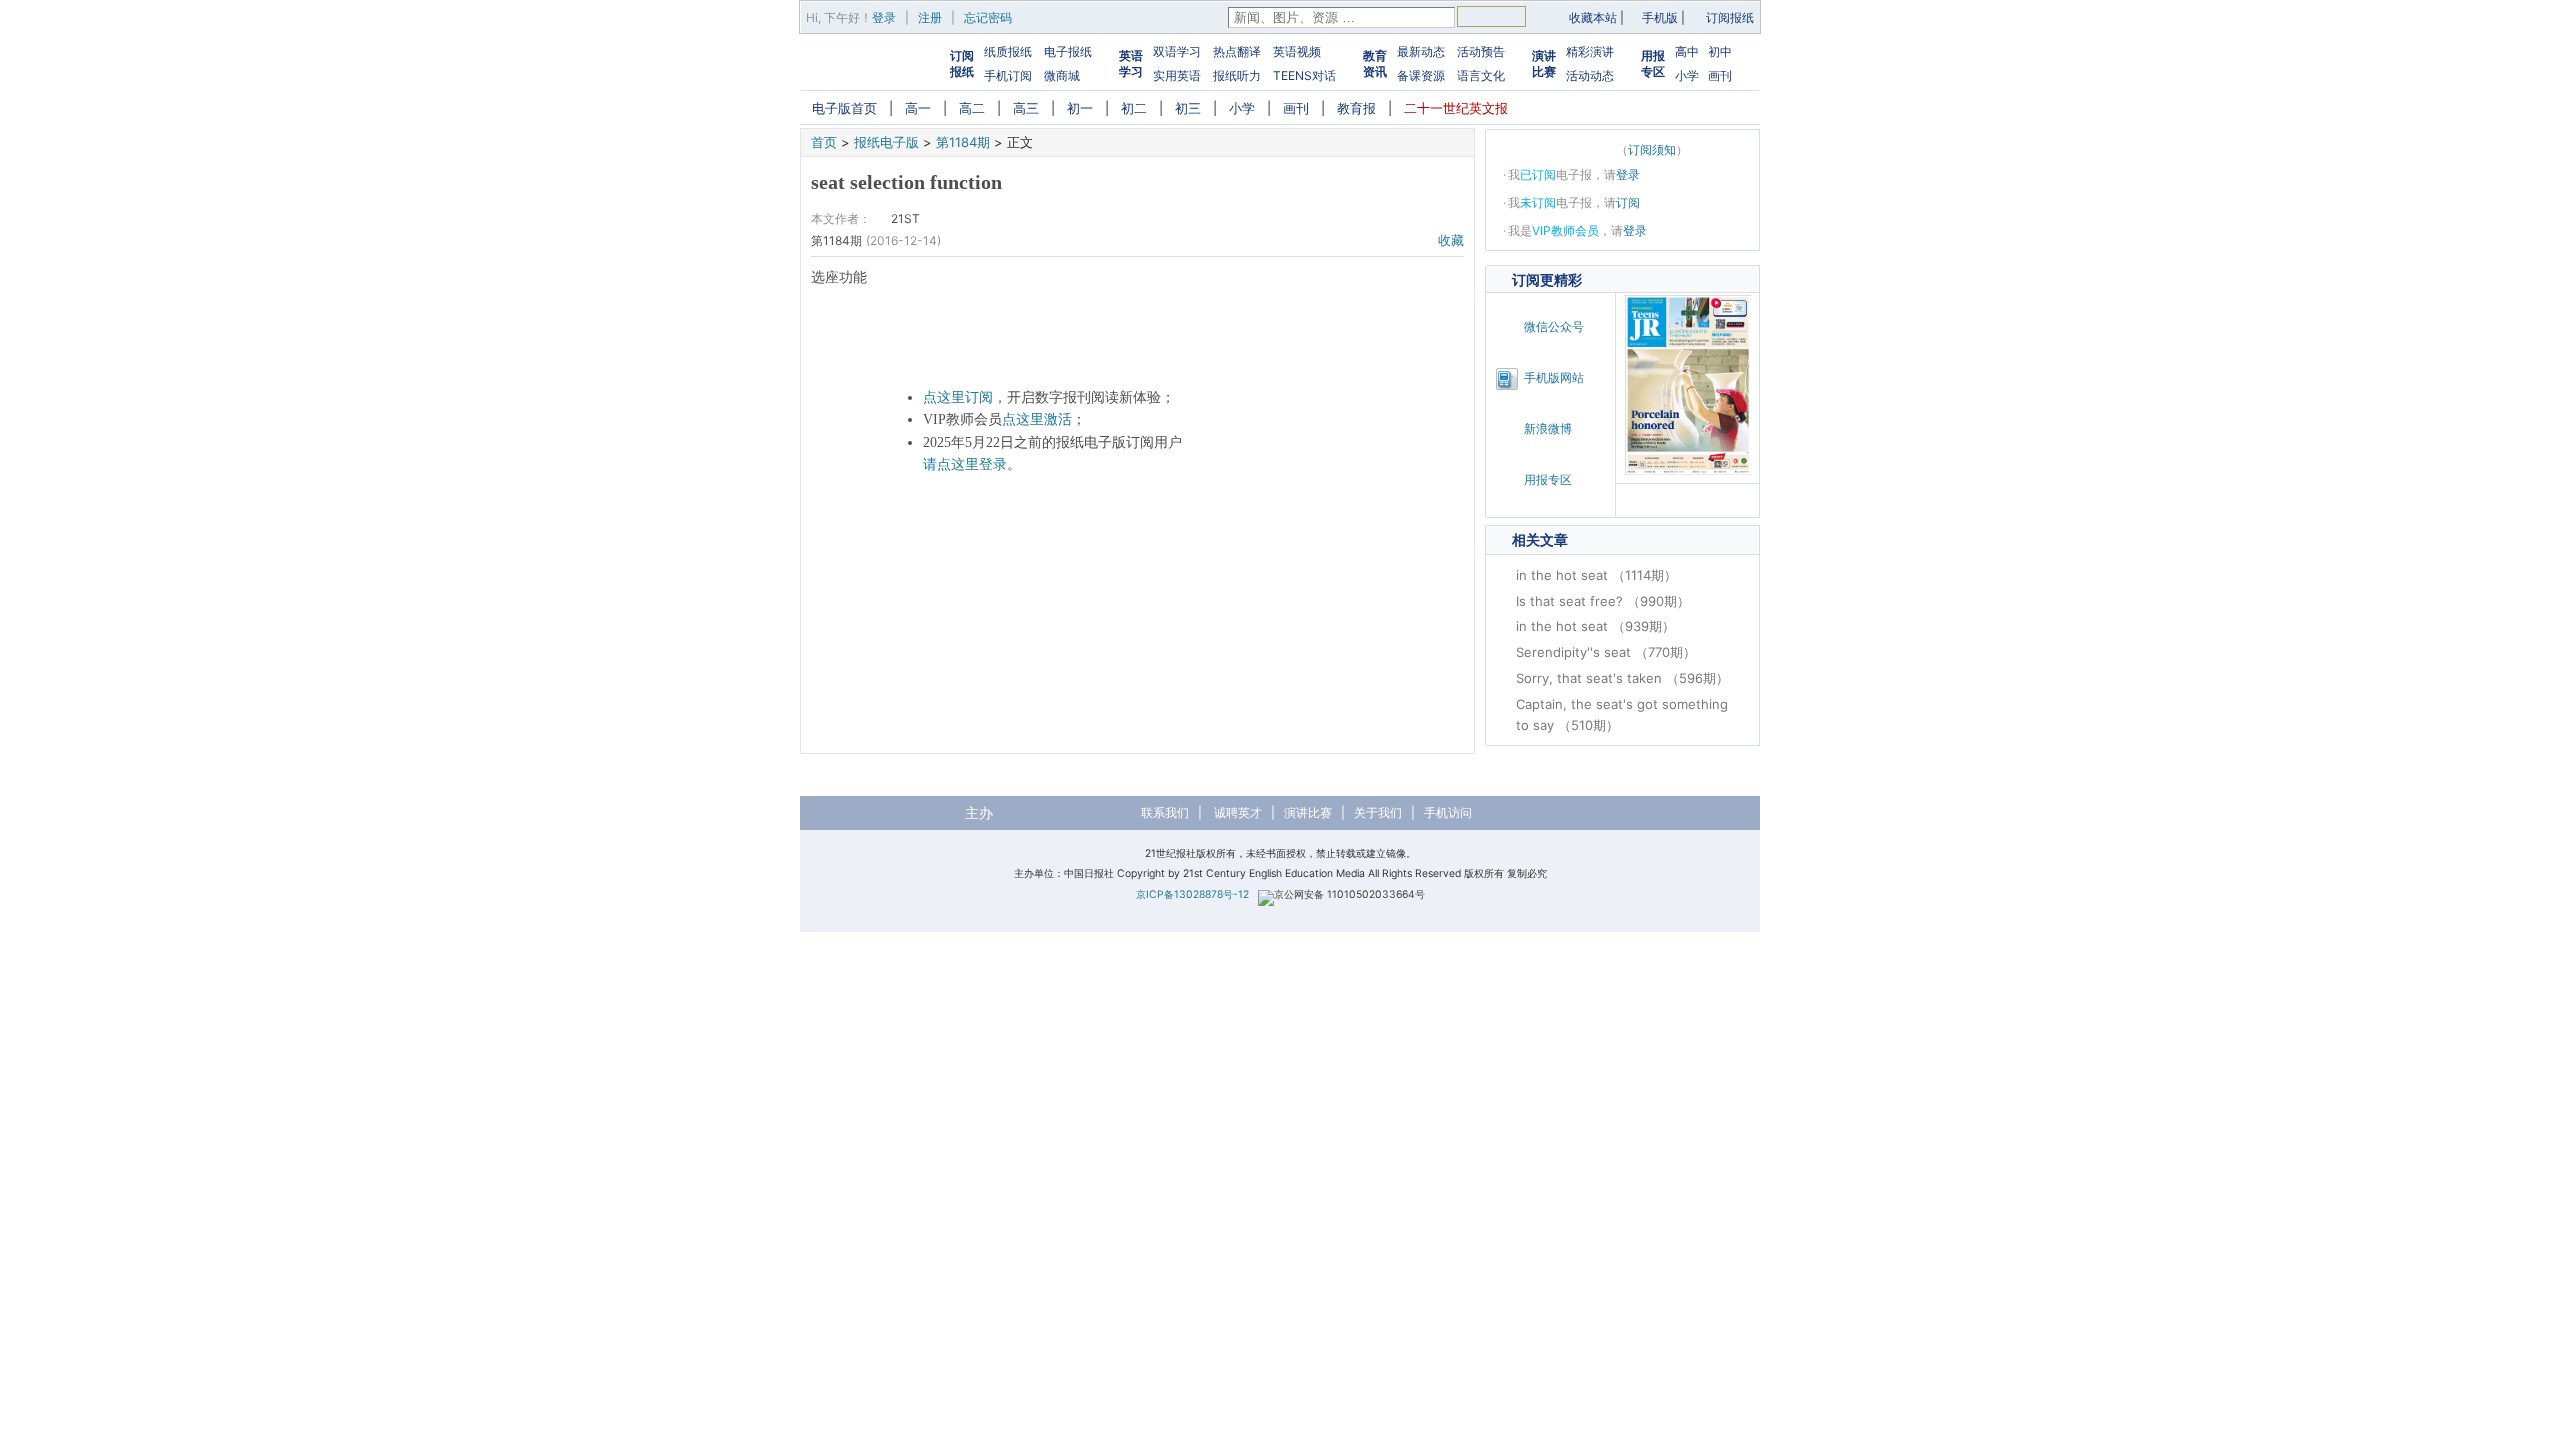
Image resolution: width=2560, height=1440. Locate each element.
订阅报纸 (1730, 17)
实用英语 (1177, 75)
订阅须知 (1652, 149)
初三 (1188, 108)
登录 (884, 17)
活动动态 (1590, 75)
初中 (1720, 51)
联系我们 (1165, 812)
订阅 (1628, 202)
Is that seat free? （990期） (1603, 601)
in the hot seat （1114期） (1596, 575)
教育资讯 (1375, 63)
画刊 (1720, 75)
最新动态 (1421, 51)
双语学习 (1177, 51)
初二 (1134, 108)
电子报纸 (1068, 51)
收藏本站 (1593, 17)
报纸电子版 (886, 142)
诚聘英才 (1238, 812)
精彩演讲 (1590, 51)
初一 (1080, 108)
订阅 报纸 (962, 63)
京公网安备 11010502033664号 (1349, 894)
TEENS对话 (1304, 75)
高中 (1687, 51)
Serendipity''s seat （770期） (1606, 652)
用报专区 (1653, 63)
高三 (1026, 108)
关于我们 (1378, 812)
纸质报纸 (1008, 51)
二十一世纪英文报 (1456, 108)
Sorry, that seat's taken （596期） (1622, 678)
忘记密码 (988, 17)
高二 (972, 108)
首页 (824, 142)
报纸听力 (1237, 75)
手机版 (1660, 17)
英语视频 (1297, 51)
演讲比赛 (1544, 63)
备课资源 (1421, 75)
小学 (1687, 75)
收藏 (1451, 240)
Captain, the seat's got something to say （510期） (1622, 714)
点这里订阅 (958, 397)
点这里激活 (1037, 419)
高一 (918, 108)
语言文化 (1481, 75)
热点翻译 (1237, 51)
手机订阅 (1008, 75)
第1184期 (963, 142)
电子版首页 (844, 108)
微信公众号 (1554, 326)
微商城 (1062, 75)
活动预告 (1481, 51)
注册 (930, 17)
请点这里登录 (965, 464)
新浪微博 (1548, 428)
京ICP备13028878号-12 (1192, 894)
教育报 (1356, 108)
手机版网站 (1554, 377)
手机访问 (1448, 812)
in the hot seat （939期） (1595, 626)
